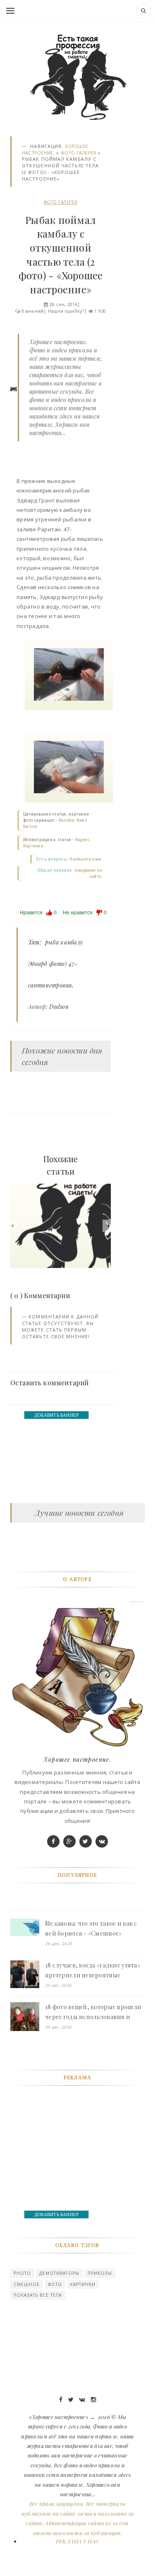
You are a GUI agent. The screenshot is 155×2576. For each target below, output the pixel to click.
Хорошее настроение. (78, 1759)
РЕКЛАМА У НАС (77, 2541)
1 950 (100, 311)
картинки (83, 2284)
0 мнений (33, 311)
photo (22, 2273)
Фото (55, 2284)
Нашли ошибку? (66, 311)
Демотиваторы (59, 2273)
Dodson (59, 1007)
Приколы (100, 2273)
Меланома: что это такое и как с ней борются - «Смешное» (91, 1928)
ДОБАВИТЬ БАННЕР (56, 1415)
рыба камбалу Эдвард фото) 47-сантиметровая (55, 964)
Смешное (27, 2284)
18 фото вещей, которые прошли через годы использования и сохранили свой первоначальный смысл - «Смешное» (93, 2012)
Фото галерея (79, 153)
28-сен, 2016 (63, 304)
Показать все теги (38, 2295)
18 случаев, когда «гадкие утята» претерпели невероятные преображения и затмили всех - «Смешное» (93, 1971)
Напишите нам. (86, 859)
